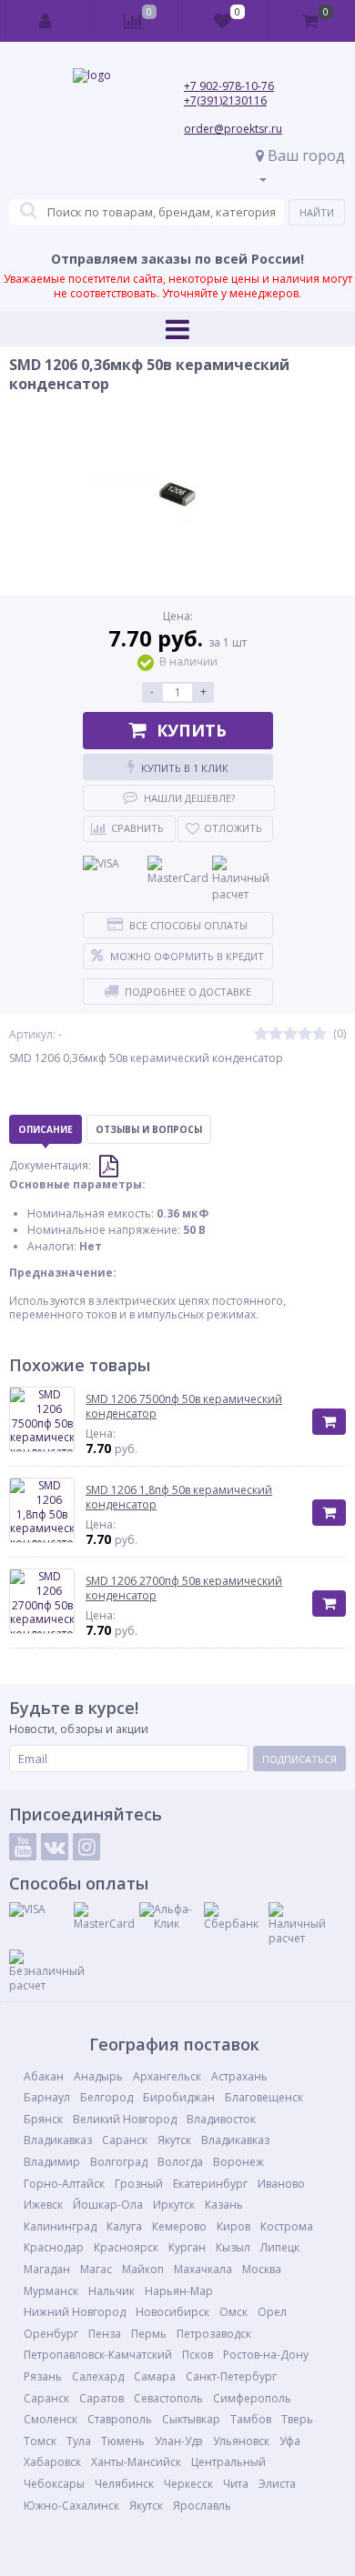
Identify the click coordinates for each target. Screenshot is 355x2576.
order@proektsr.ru (233, 129)
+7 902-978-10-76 (229, 86)
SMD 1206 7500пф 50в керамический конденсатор (184, 1406)
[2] (276, 1034)
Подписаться (299, 1759)
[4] (305, 1034)
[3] (290, 1034)
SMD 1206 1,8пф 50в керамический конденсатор (179, 1497)
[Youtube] (23, 1847)
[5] (319, 1034)
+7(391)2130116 (225, 100)
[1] (261, 1034)
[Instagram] (86, 1847)
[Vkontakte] (55, 1847)
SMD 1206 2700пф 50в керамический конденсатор (184, 1588)
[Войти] (46, 21)
